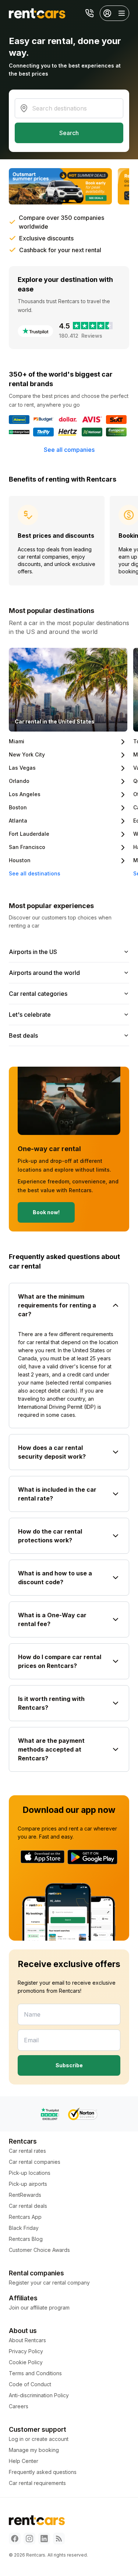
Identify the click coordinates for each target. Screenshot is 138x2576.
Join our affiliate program (39, 2307)
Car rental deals (28, 2206)
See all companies (69, 450)
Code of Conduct (30, 2384)
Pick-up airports (28, 2184)
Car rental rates (27, 2151)
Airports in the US (33, 952)
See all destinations (35, 873)
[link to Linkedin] (44, 2539)
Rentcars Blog (26, 2239)
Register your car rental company (49, 2283)
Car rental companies (35, 2162)
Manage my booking (34, 2450)
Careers (19, 2406)
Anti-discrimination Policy (39, 2395)
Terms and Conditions (35, 2373)
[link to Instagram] (29, 2539)
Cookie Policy (26, 2362)
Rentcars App (25, 2217)
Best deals (23, 1035)
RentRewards (25, 2195)
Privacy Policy (26, 2351)
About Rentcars (27, 2340)
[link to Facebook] (15, 2539)
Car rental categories (38, 994)
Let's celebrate (30, 1015)
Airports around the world (44, 973)
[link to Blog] (59, 2539)
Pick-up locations (30, 2173)
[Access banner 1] (60, 186)
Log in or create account (39, 2439)
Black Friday (24, 2228)
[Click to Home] (37, 13)
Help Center (24, 2461)
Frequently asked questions (43, 2472)
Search (69, 133)
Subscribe (69, 2065)
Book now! (46, 1212)
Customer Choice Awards (39, 2250)
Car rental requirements (37, 2483)
